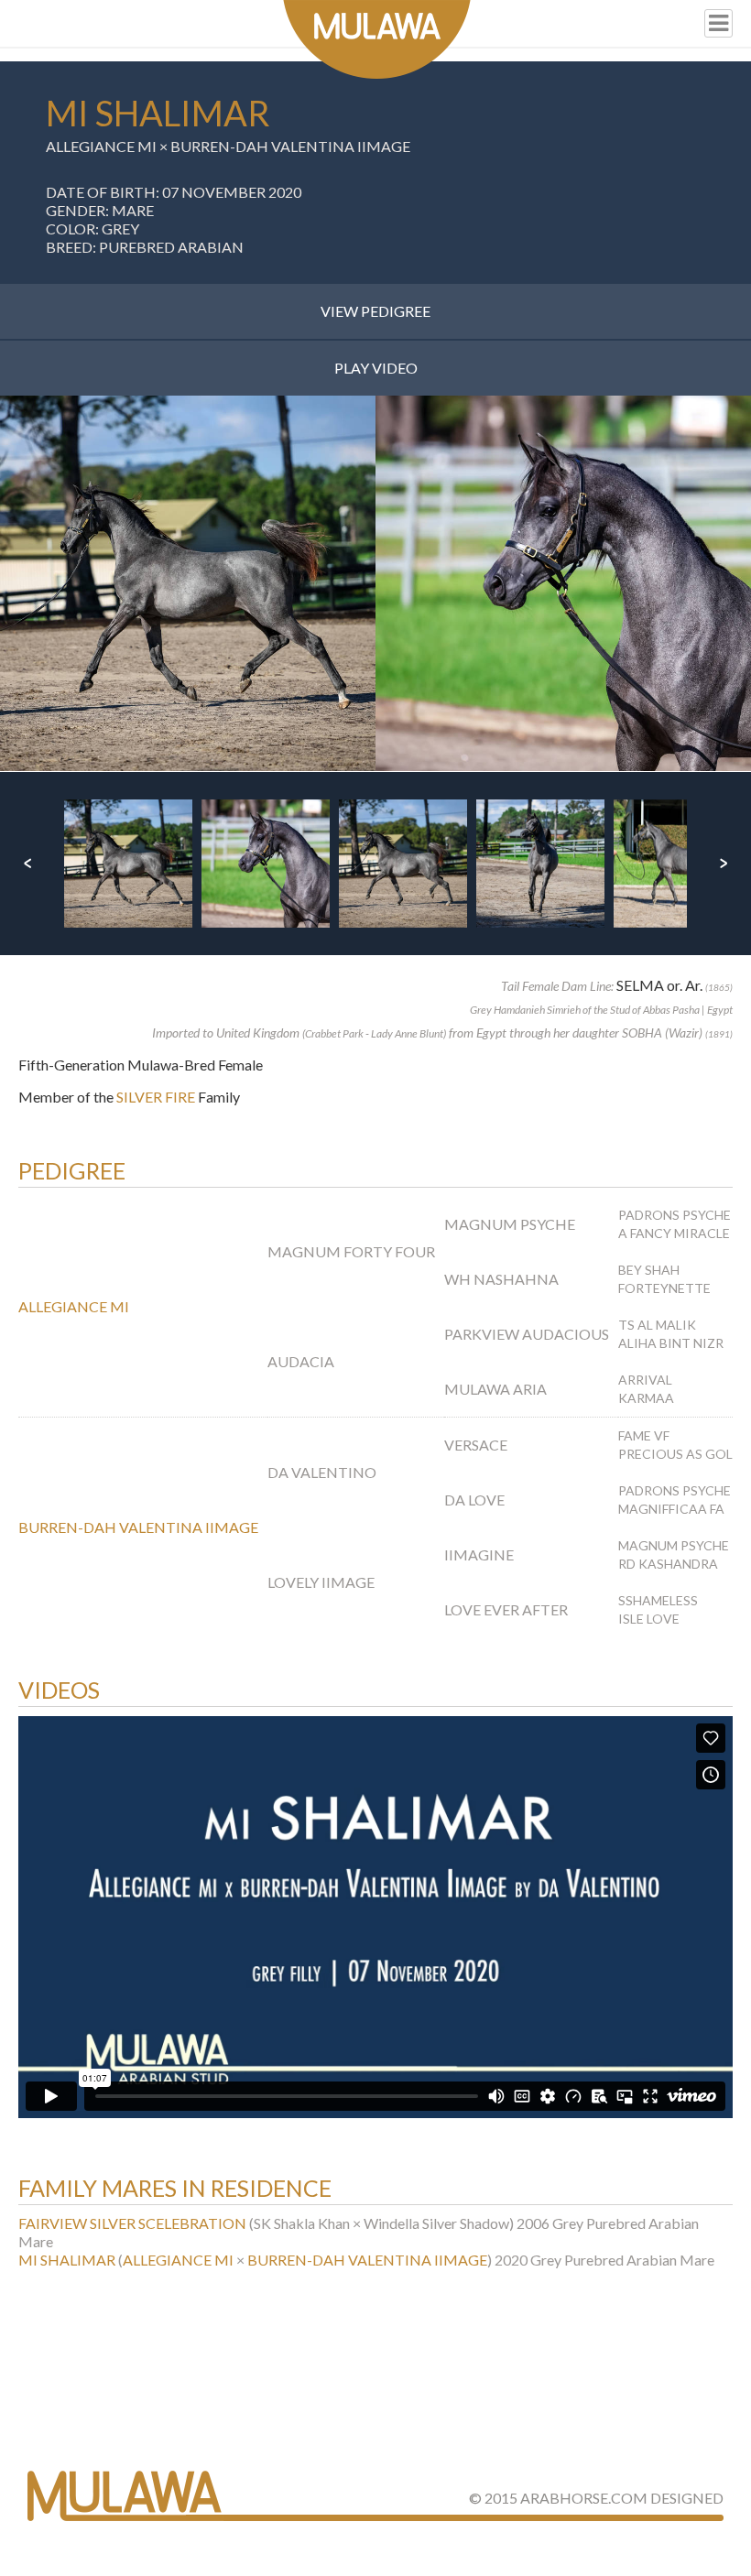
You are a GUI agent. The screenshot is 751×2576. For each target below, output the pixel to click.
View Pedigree (375, 311)
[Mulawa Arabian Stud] (377, 39)
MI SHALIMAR (67, 2260)
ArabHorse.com (584, 2498)
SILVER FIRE (156, 1097)
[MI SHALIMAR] (188, 583)
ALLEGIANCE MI (101, 146)
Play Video (376, 368)
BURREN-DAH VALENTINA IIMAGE (290, 146)
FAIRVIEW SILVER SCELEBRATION (132, 2223)
